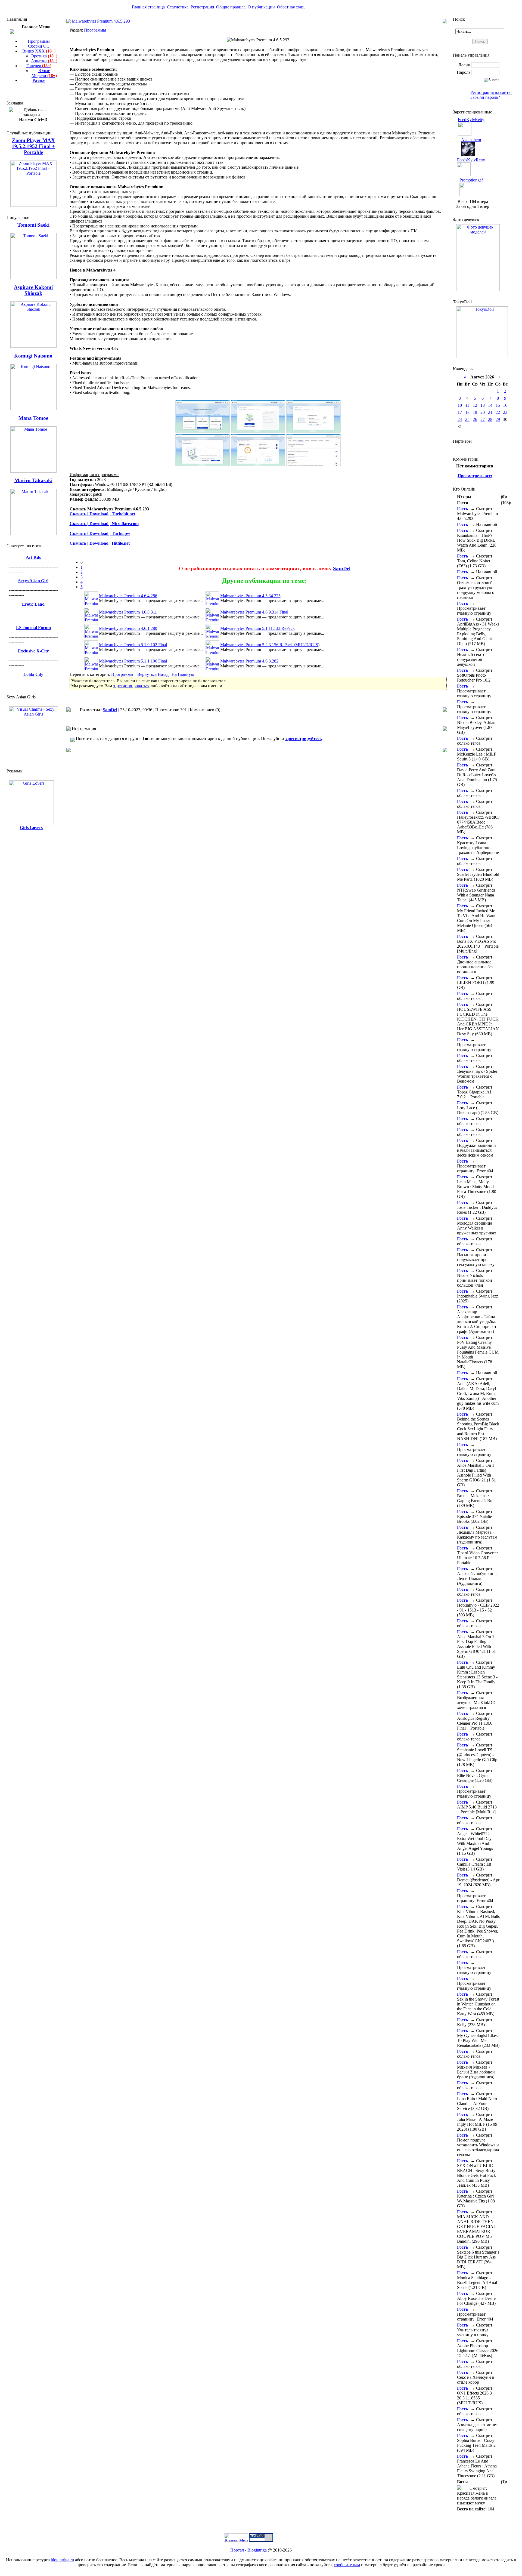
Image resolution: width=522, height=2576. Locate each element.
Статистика (178, 7)
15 (498, 405)
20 (483, 412)
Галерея (39, 66)
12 (475, 405)
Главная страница (148, 7)
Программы (39, 41)
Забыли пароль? (485, 97)
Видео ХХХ (39, 51)
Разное (39, 80)
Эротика (44, 56)
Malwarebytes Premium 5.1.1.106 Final (133, 661)
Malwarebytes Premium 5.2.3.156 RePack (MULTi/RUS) (270, 645)
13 (483, 405)
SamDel (342, 568)
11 (467, 405)
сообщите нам (347, 2565)
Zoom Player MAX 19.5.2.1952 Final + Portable (33, 146)
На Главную (183, 674)
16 (505, 405)
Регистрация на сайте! (491, 92)
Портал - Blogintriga (248, 2550)
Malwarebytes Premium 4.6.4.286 (128, 596)
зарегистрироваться (131, 686)
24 (460, 419)
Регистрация (202, 7)
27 (483, 419)
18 (467, 412)
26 (475, 419)
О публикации (261, 7)
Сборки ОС (39, 46)
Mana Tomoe (33, 418)
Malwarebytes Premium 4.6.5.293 (101, 21)
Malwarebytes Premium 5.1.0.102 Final (133, 645)
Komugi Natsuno (33, 356)
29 (498, 419)
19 (475, 412)
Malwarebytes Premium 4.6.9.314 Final (254, 612)
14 (490, 405)
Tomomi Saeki (33, 225)
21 (490, 412)
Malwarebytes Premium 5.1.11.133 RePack (257, 628)
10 (460, 405)
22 (498, 412)
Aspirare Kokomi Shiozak (33, 290)
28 (490, 419)
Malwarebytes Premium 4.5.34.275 (250, 596)
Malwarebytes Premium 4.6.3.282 (249, 661)
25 (467, 419)
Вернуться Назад (153, 674)
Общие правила (231, 7)
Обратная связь (291, 7)
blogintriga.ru (62, 2560)
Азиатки (44, 61)
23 (505, 412)
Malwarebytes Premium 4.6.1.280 (128, 628)
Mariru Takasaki (33, 480)
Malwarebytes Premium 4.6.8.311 (128, 612)
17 (460, 412)
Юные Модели (44, 73)
